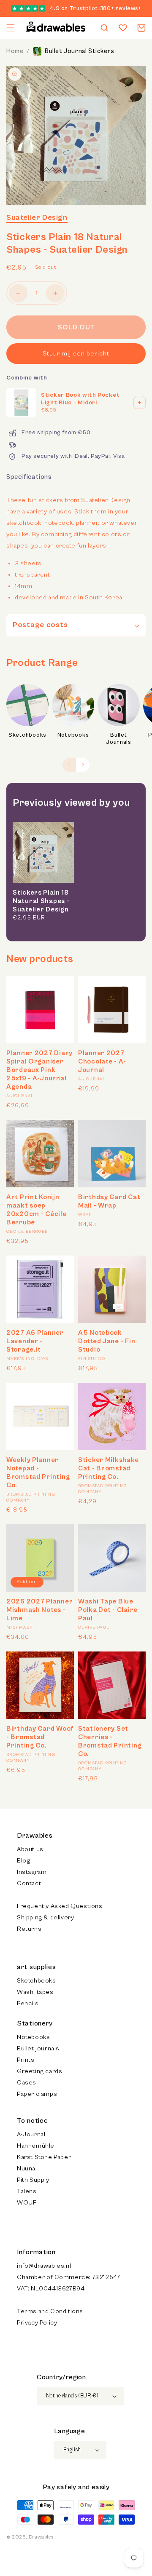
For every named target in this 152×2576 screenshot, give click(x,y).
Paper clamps (37, 2094)
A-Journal (31, 2134)
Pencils (28, 2003)
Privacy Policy (37, 2323)
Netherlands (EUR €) (72, 2396)
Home (15, 51)
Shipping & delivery (45, 1917)
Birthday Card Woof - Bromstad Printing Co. (40, 1737)
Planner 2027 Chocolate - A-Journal (102, 1061)
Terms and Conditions (50, 2311)
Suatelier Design (37, 218)
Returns (29, 1929)
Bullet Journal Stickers (80, 51)
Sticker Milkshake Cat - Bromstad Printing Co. (108, 1468)
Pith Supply (33, 2180)
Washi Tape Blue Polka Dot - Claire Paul (108, 1610)
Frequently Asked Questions (60, 1906)
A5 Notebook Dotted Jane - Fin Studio (107, 1341)
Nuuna (26, 2168)
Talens (27, 2191)
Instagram (32, 1872)
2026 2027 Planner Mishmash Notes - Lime (39, 1610)
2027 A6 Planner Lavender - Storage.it (35, 1341)
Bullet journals (38, 2048)
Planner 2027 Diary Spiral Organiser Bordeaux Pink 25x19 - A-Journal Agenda (39, 1070)
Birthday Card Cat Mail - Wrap (109, 1201)
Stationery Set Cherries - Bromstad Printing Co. (110, 1741)
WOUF (27, 2203)
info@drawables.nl (44, 2266)
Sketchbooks (27, 735)
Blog (23, 1861)
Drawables (41, 2537)
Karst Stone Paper (44, 2157)
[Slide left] (69, 765)
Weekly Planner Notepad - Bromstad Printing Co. (38, 1472)
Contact (29, 1883)
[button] (11, 28)
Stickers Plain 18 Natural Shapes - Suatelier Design (41, 901)
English (72, 2450)
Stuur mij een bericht (76, 354)
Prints (26, 2060)
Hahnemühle (36, 2146)
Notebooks (73, 735)
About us (30, 1849)
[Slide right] (83, 765)
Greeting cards (39, 2071)
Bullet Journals (119, 739)
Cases (27, 2083)
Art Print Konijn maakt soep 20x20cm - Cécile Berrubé (37, 1210)
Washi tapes (35, 1992)
